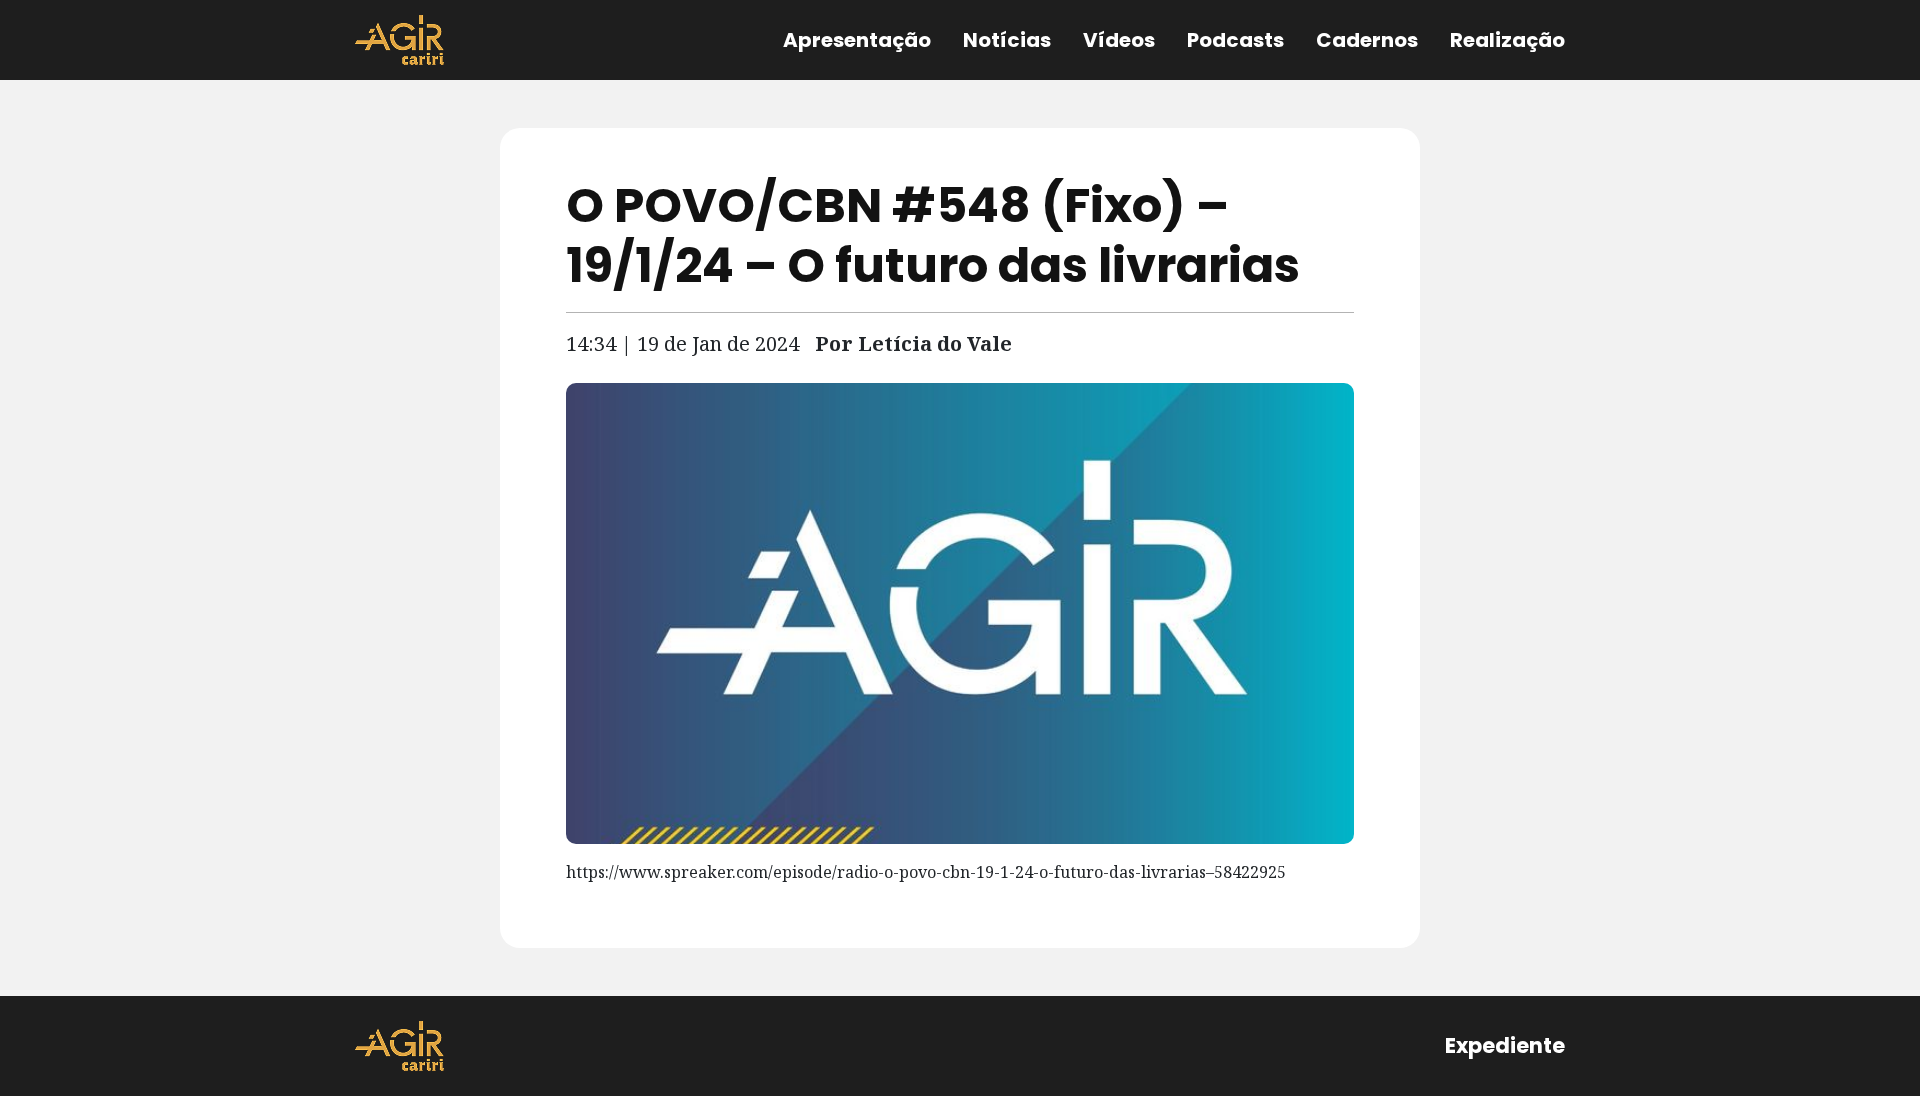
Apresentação (857, 40)
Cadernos (1367, 40)
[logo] (399, 1046)
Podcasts (1235, 40)
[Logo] (399, 40)
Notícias (1007, 40)
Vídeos (1119, 40)
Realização (1507, 40)
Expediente (1505, 1045)
